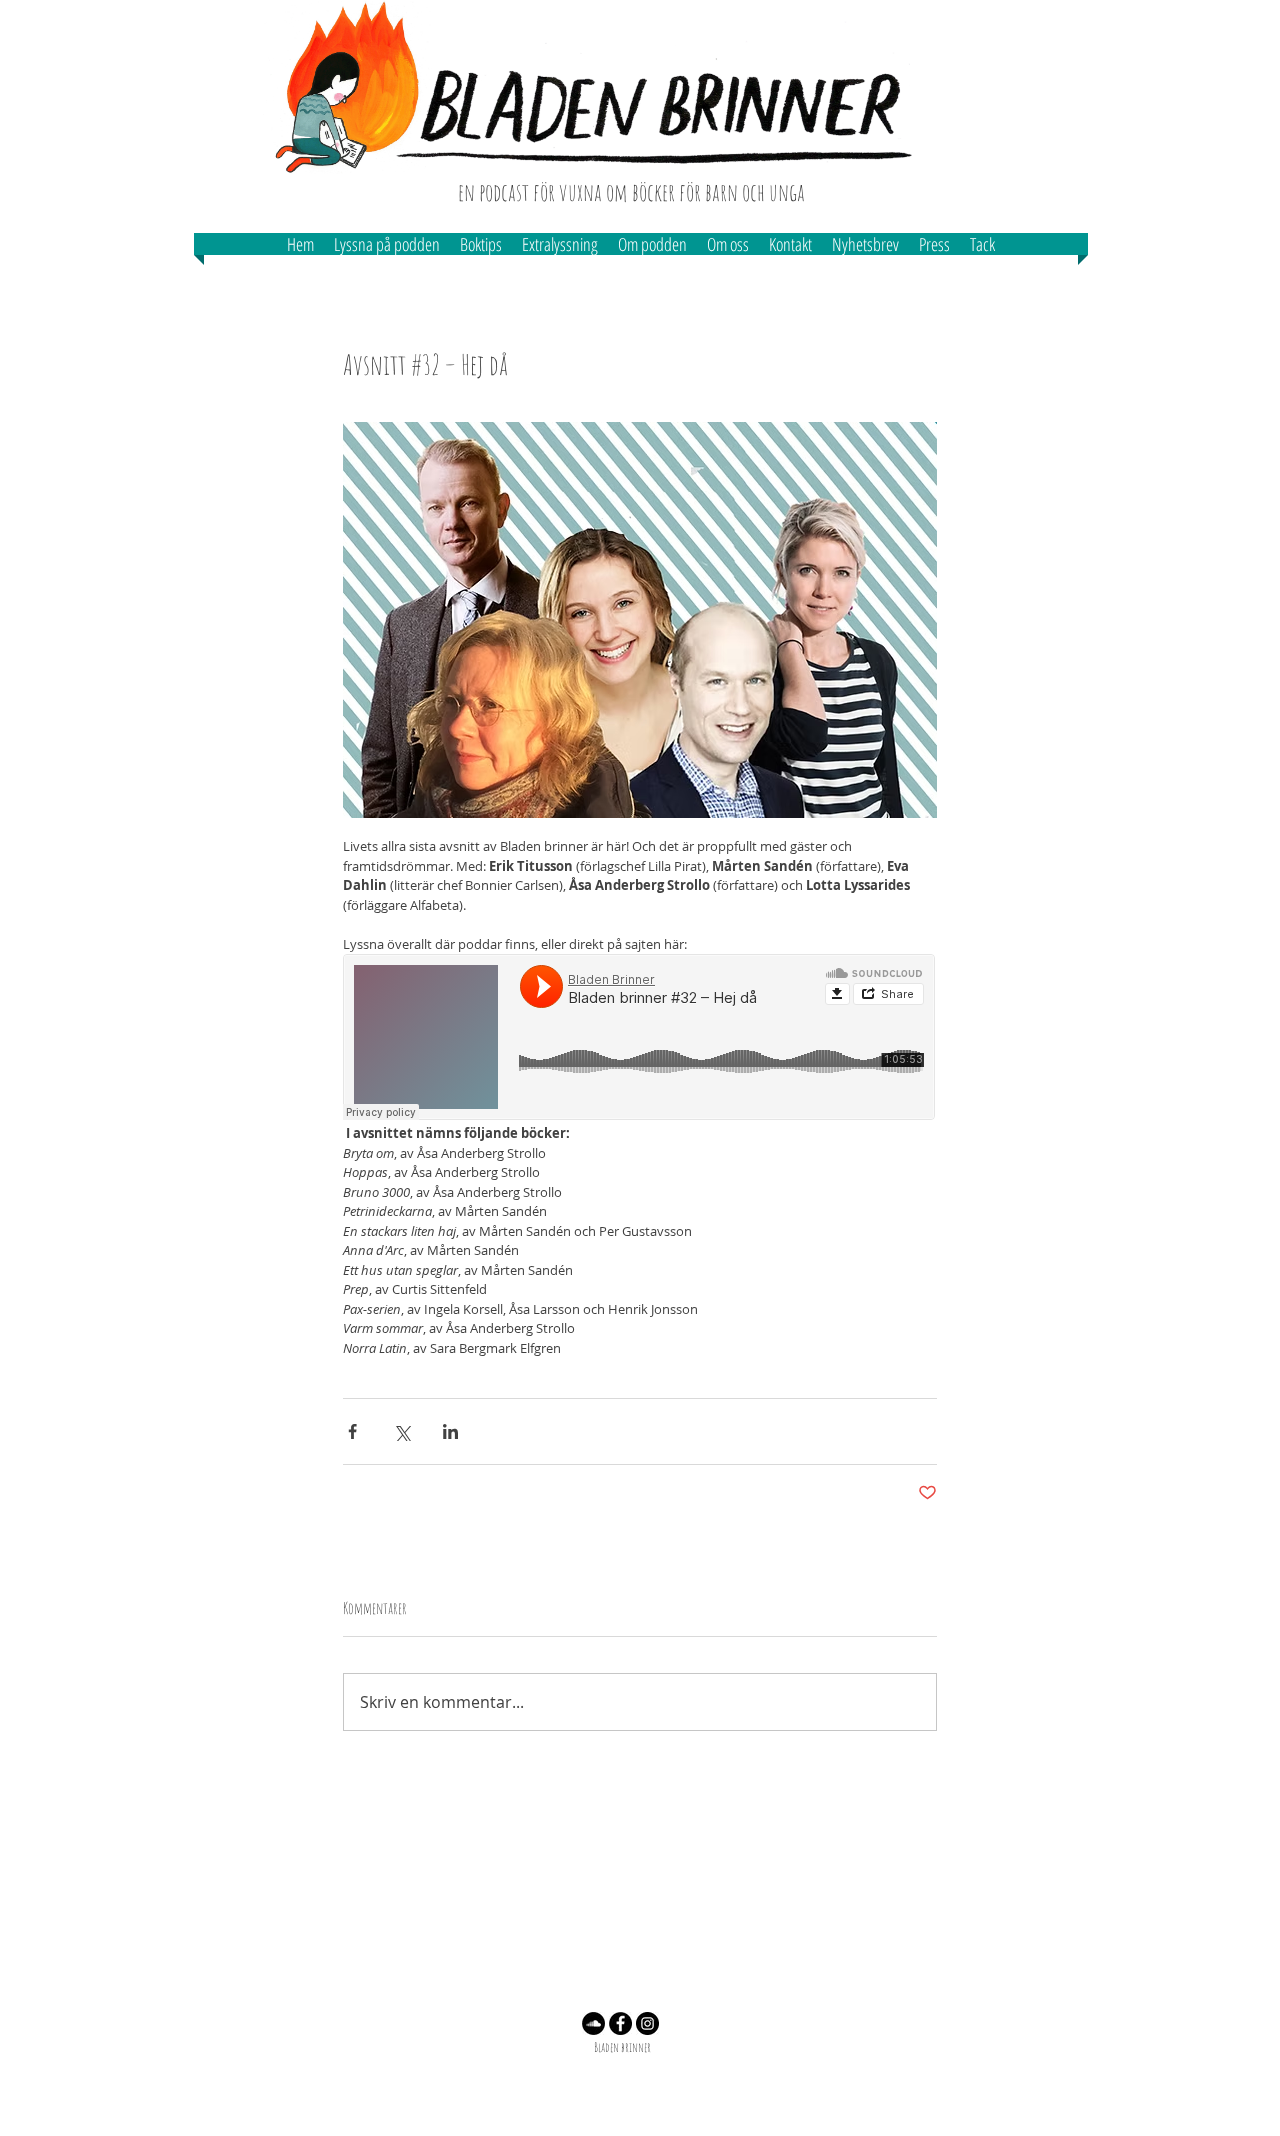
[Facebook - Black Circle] (620, 2023)
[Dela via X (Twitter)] (401, 1431)
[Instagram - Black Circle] (647, 2023)
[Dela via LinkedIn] (450, 1431)
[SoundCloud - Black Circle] (593, 2023)
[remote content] (640, 1039)
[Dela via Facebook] (352, 1431)
